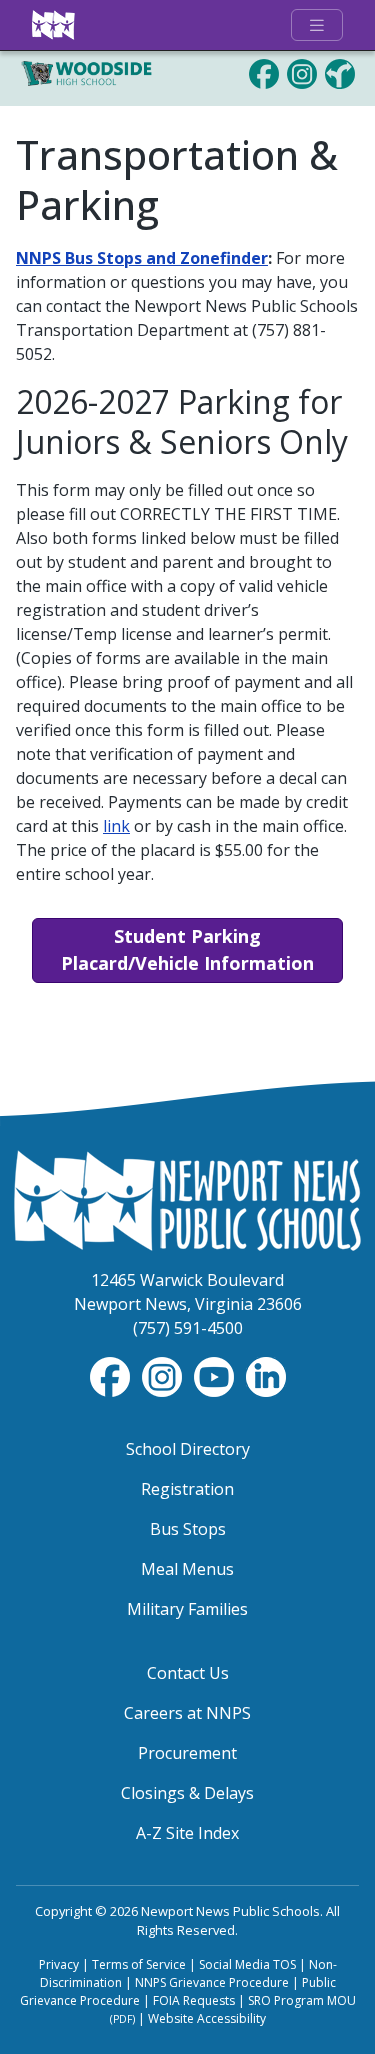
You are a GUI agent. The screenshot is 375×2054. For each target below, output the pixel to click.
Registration (187, 1489)
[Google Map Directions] (340, 72)
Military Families (187, 1609)
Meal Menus (187, 1569)
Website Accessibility (207, 2018)
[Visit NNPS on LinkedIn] (266, 1375)
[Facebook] (264, 72)
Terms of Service (139, 1964)
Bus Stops (188, 1529)
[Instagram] (302, 72)
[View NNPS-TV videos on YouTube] (216, 1375)
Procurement (187, 1753)
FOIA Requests (194, 2000)
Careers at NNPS (187, 1713)
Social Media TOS (247, 1964)
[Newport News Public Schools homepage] (54, 25)
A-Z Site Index (187, 1833)
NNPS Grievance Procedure (212, 1982)
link (116, 826)
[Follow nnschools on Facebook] (112, 1375)
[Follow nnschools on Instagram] (164, 1375)
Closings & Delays (187, 1793)
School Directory (188, 1449)
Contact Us (188, 1673)
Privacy (59, 1964)
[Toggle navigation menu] (317, 25)
